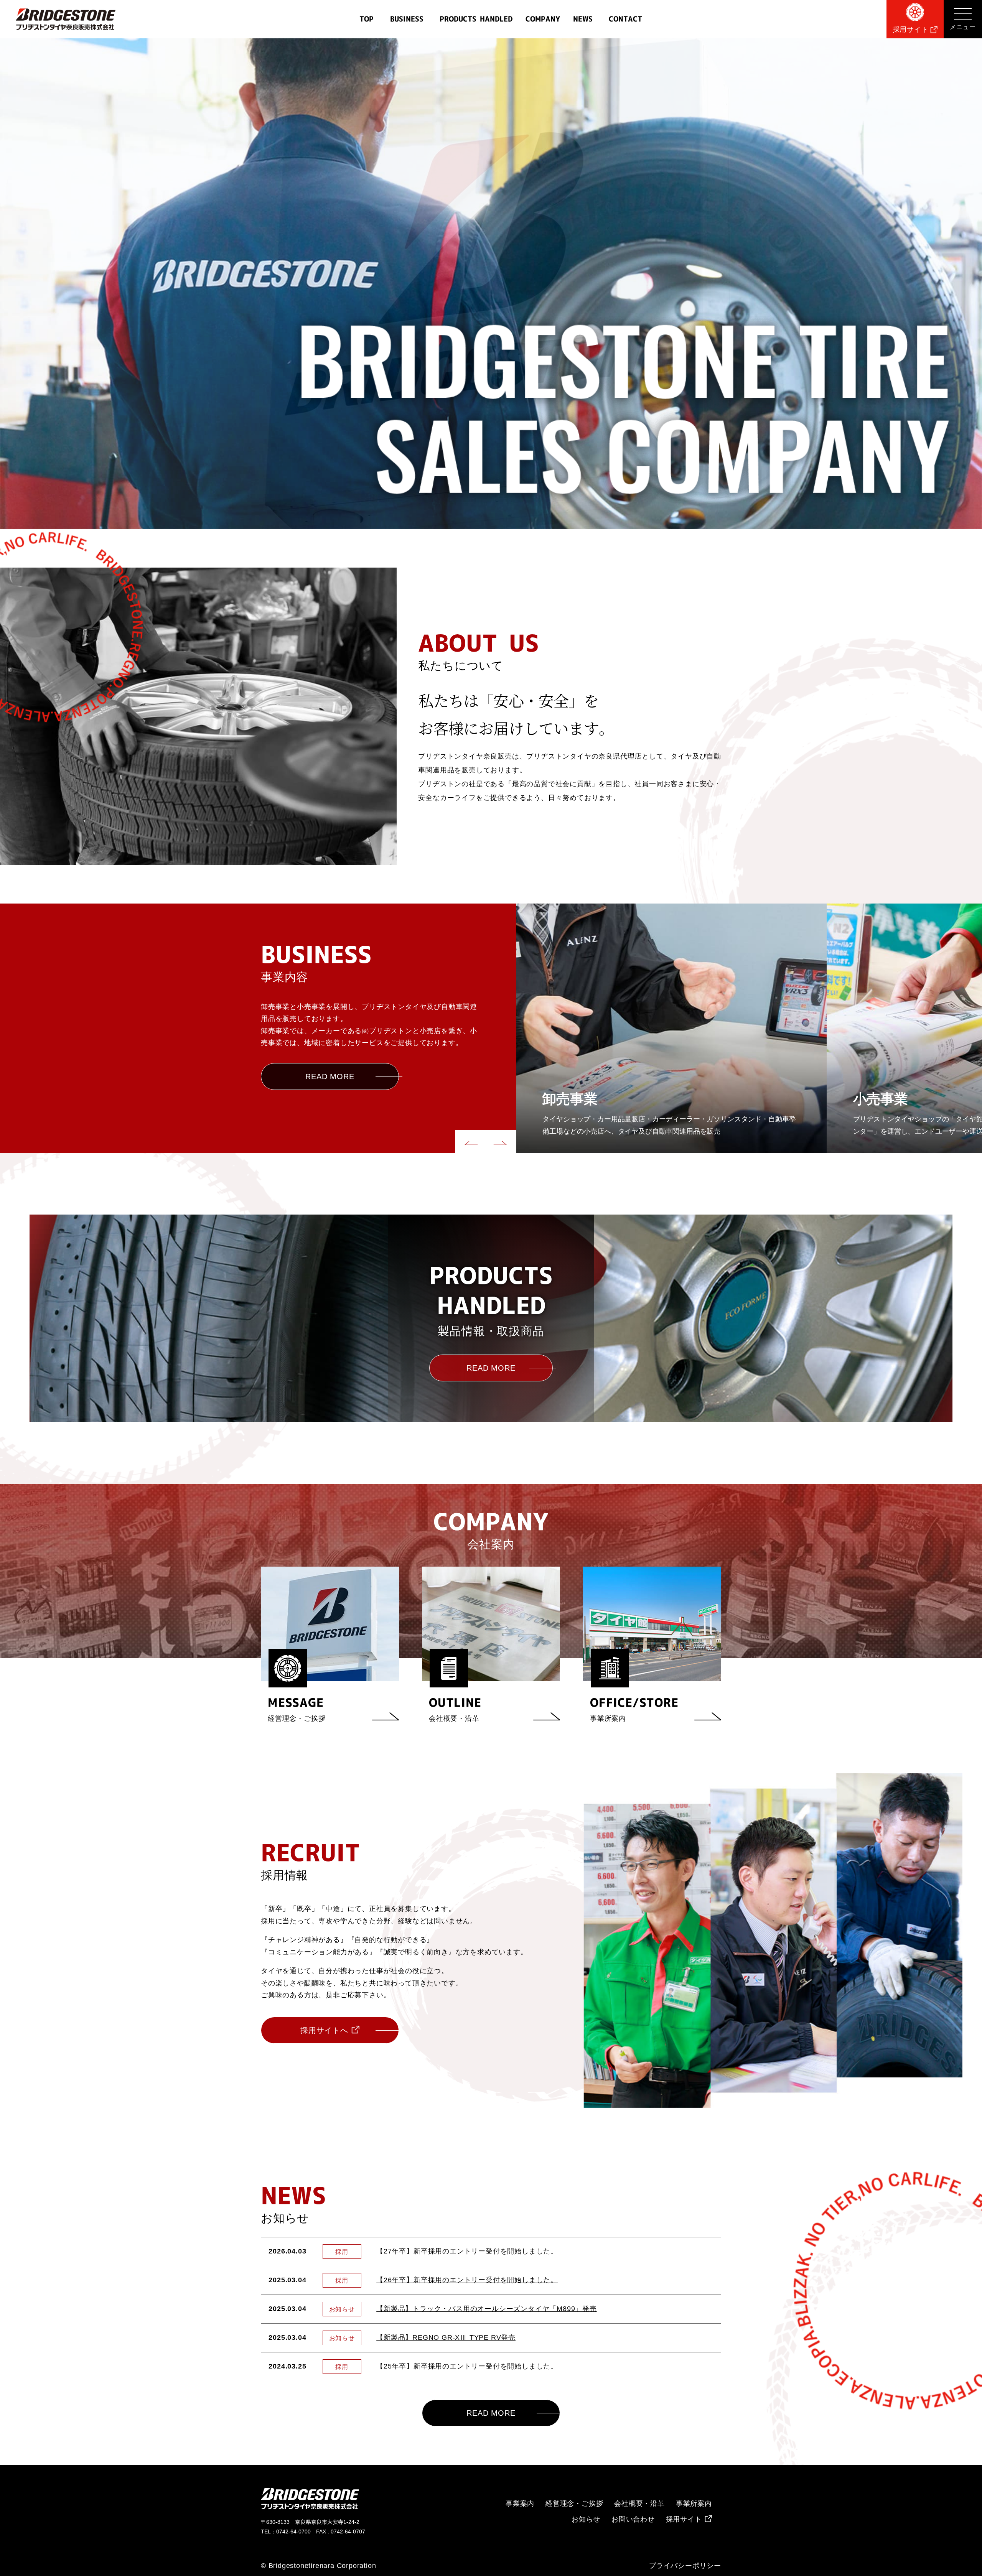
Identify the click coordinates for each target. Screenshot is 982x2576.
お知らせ (586, 2519)
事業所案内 (694, 2504)
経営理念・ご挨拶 (574, 2504)
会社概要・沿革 (639, 2504)
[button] (470, 1141)
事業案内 (520, 2504)
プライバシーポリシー (685, 2566)
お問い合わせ (633, 2519)
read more (330, 1076)
